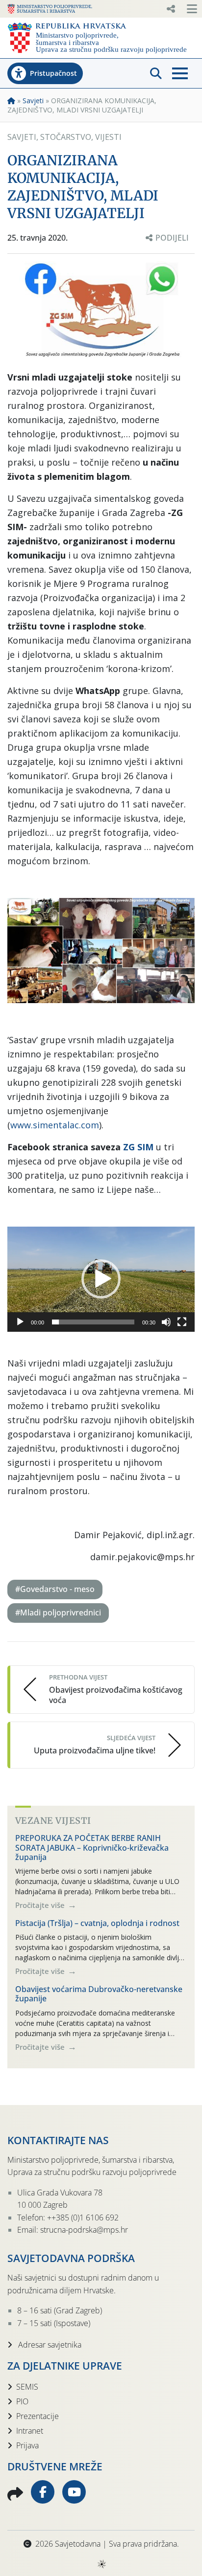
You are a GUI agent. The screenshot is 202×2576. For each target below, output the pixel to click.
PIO (22, 2401)
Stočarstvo (66, 137)
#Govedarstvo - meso (55, 1589)
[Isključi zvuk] (166, 1322)
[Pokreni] (20, 1322)
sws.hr (101, 2564)
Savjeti (33, 101)
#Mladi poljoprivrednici (58, 1613)
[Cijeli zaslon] (182, 1322)
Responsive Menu (171, 9)
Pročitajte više (41, 1905)
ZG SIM (138, 1147)
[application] (101, 1279)
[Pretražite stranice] (156, 73)
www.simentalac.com (55, 1125)
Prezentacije (38, 2416)
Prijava (27, 2445)
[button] (101, 1279)
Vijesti (108, 137)
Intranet (30, 2431)
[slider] (93, 1322)
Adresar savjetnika (49, 2345)
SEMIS (27, 2387)
